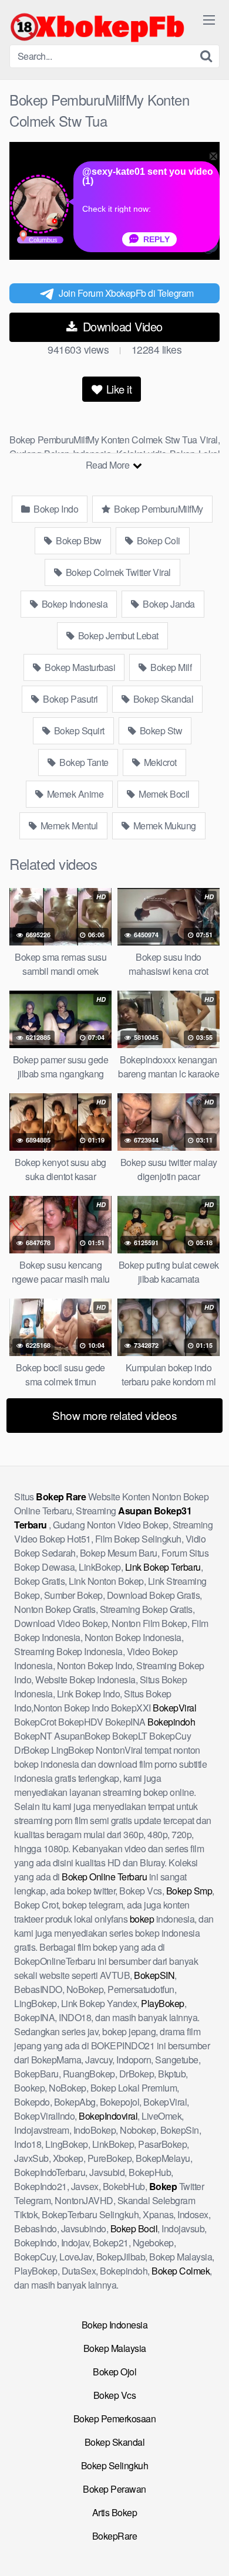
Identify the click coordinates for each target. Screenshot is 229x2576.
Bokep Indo (55, 509)
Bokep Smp (189, 1891)
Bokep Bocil (134, 2228)
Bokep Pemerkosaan (115, 2419)
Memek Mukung (164, 826)
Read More (109, 465)
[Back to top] (208, 2550)
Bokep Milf (170, 667)
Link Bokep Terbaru (163, 1567)
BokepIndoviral (108, 2116)
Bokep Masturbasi (79, 667)
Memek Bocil (163, 794)
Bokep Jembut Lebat (117, 635)
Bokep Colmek (181, 2271)
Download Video (121, 326)
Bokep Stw (160, 731)
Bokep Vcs (115, 2395)
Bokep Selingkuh (115, 2465)
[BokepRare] (97, 27)
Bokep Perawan (114, 2489)
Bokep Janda (168, 604)
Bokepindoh (171, 1722)
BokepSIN (154, 1975)
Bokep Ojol (114, 2372)
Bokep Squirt (78, 731)
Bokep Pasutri (70, 699)
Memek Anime (74, 794)
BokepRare (115, 2536)
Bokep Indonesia (73, 604)
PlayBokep (163, 2003)
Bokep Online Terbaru (104, 1877)
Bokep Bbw (78, 540)
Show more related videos (114, 1415)
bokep (142, 1919)
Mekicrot (159, 762)
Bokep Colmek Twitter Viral (117, 572)
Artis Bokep (115, 2512)
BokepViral (174, 1708)
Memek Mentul (68, 826)
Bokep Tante (83, 762)
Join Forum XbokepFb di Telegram (126, 293)
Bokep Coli (157, 540)
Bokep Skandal (162, 699)
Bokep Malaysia (115, 2348)
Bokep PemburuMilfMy (158, 509)
